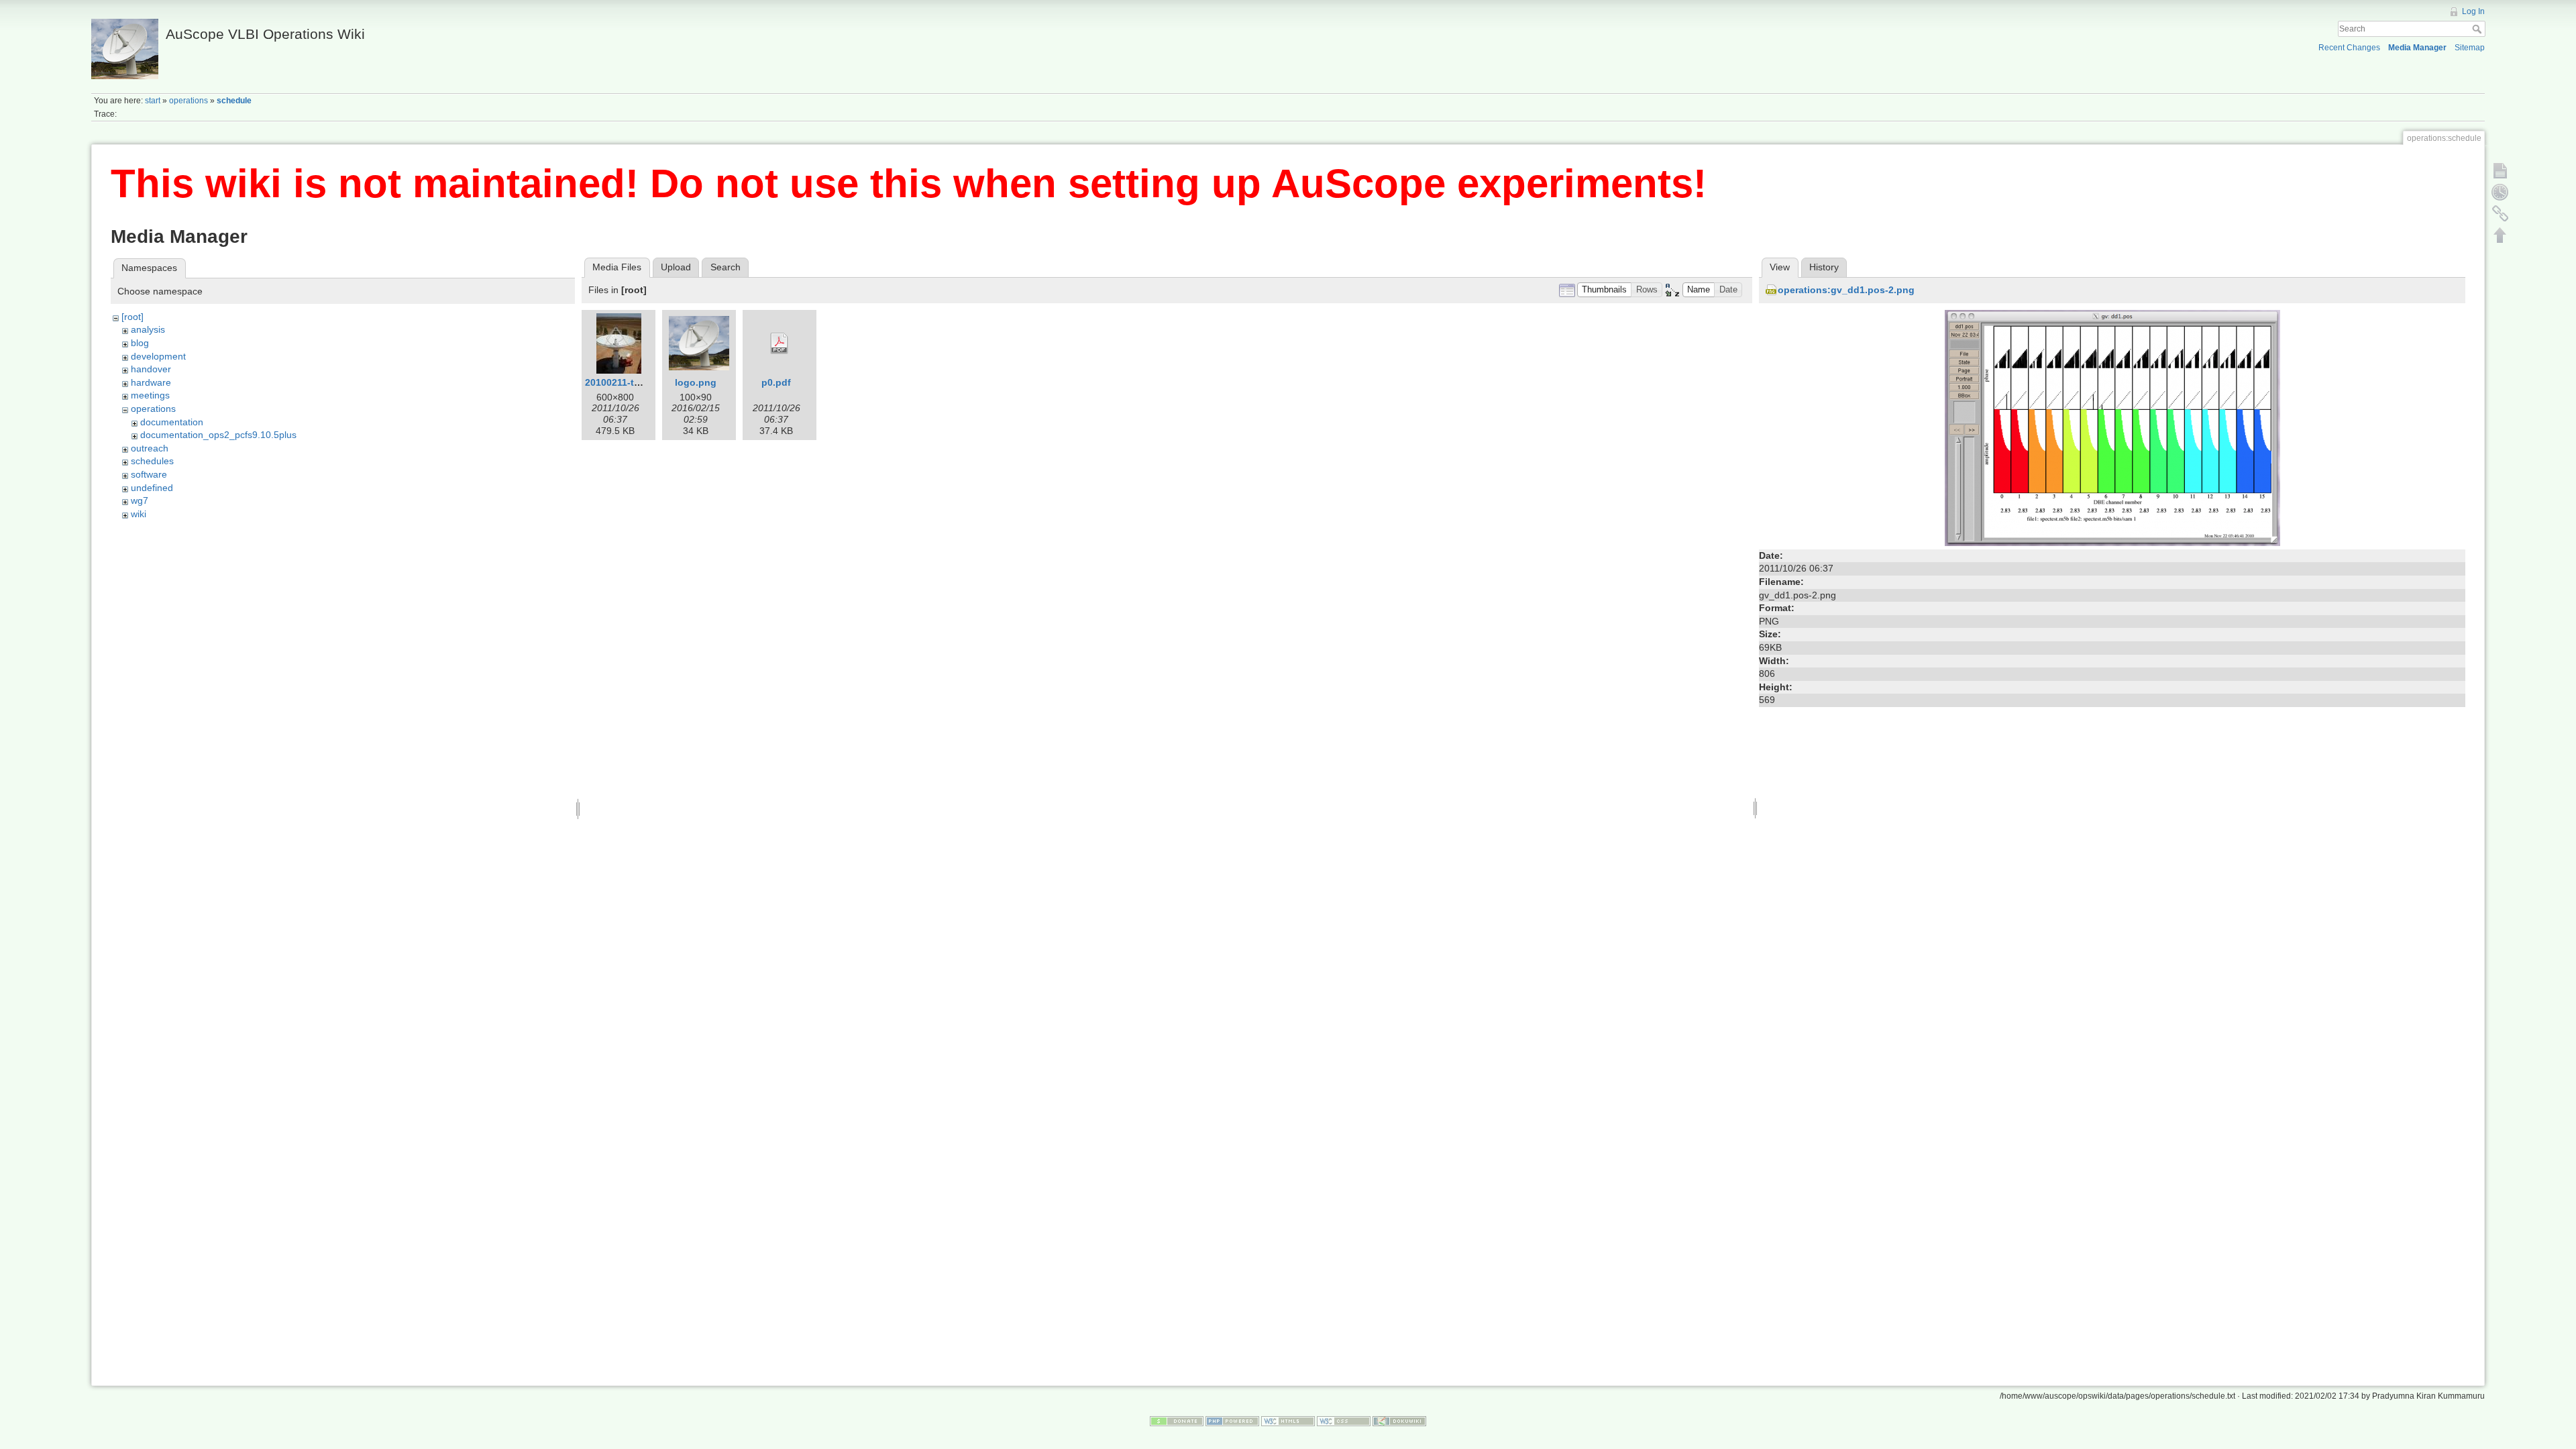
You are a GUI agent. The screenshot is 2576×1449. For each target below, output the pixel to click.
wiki (139, 514)
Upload (676, 267)
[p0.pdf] (780, 343)
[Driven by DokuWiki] (1399, 1421)
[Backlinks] (2500, 213)
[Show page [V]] (2500, 170)
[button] (1605, 290)
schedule (234, 101)
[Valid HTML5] (1288, 1421)
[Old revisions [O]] (2500, 192)
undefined (152, 488)
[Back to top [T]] (2500, 235)
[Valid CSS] (1344, 1421)
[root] (132, 317)
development (158, 356)
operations (189, 101)
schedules (152, 461)
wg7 (140, 500)
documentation (172, 422)
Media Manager (2417, 48)
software (149, 474)
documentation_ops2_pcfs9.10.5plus (218, 435)
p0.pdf (776, 382)
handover (151, 369)
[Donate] (1177, 1421)
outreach (150, 448)
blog (140, 343)
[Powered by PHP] (1232, 1421)
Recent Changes (2349, 48)
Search (2478, 29)
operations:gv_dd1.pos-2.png (1846, 290)
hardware (151, 382)
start (153, 101)
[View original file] (2112, 427)
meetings (150, 395)
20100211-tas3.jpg (626, 382)
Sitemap (2470, 48)
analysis (148, 329)
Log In (2473, 11)
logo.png (696, 382)
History (1824, 267)
